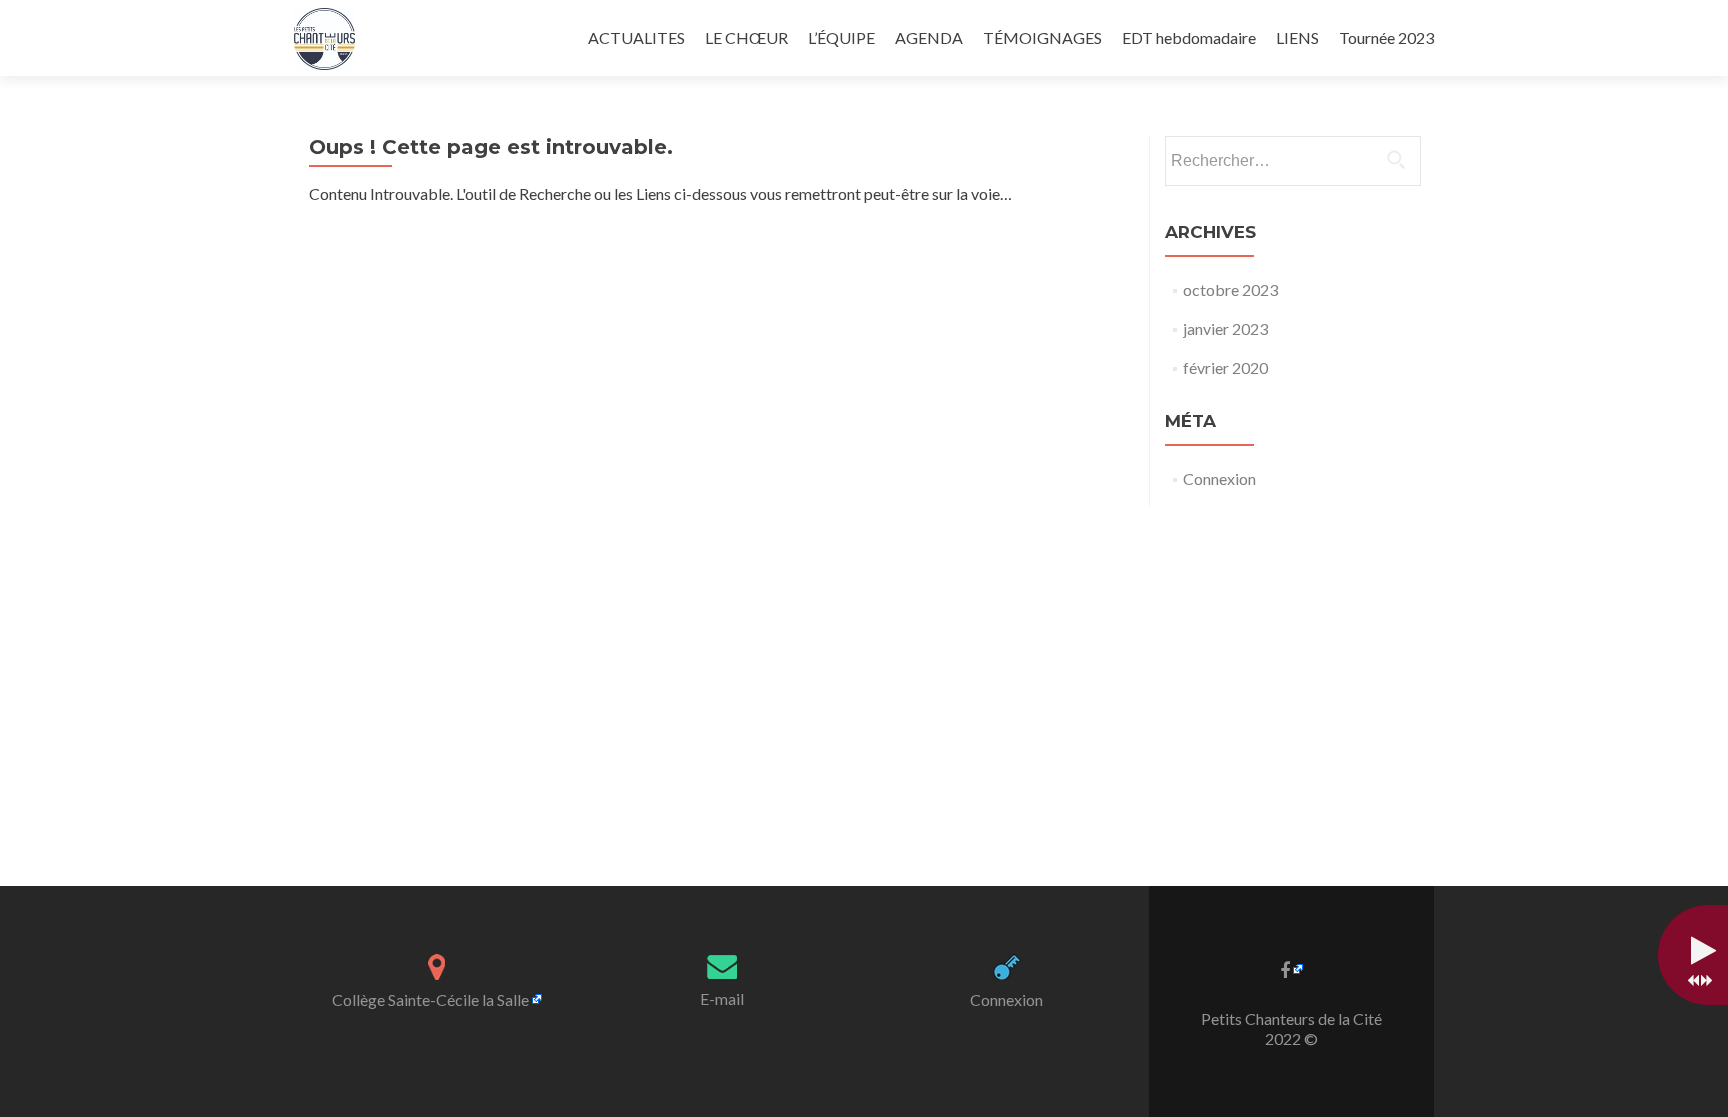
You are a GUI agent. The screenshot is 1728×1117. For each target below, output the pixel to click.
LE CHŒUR (746, 37)
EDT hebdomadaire (1189, 37)
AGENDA (929, 37)
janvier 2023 (1225, 328)
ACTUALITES (636, 37)
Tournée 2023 (1386, 37)
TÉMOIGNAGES (1042, 37)
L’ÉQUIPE (841, 37)
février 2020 (1225, 367)
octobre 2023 (1230, 289)
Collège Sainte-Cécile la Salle (430, 999)
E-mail (722, 998)
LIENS (1297, 37)
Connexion (1219, 478)
